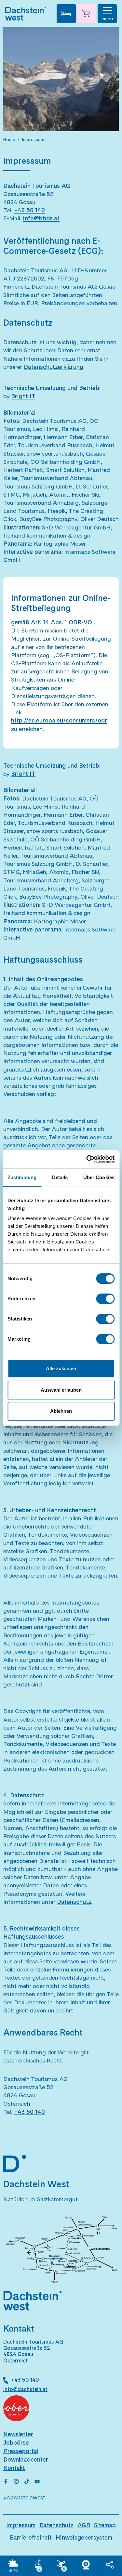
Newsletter (18, 2434)
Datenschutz (56, 2525)
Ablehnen (61, 1411)
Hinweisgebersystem (84, 2537)
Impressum (33, 139)
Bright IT (23, 396)
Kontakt (14, 2468)
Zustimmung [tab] (22, 1177)
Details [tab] (60, 1177)
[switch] (105, 1299)
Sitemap (105, 2525)
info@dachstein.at (25, 2389)
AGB (84, 2525)
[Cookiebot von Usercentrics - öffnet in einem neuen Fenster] (87, 1159)
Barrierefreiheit (31, 2537)
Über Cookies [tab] (99, 1177)
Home (9, 139)
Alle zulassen (61, 1368)
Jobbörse (16, 2443)
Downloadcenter (26, 2459)
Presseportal (21, 2451)
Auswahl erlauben (61, 1390)
